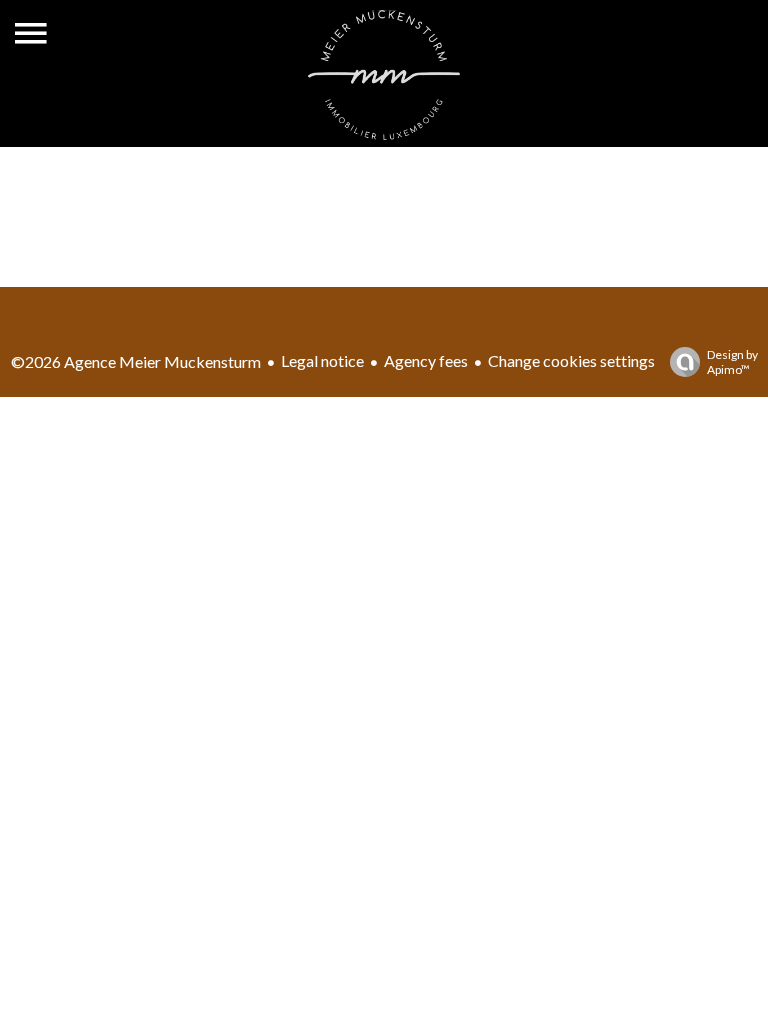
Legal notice (322, 360)
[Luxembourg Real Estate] (384, 133)
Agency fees (426, 360)
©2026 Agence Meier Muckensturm (136, 361)
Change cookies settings (571, 360)
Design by (732, 362)
